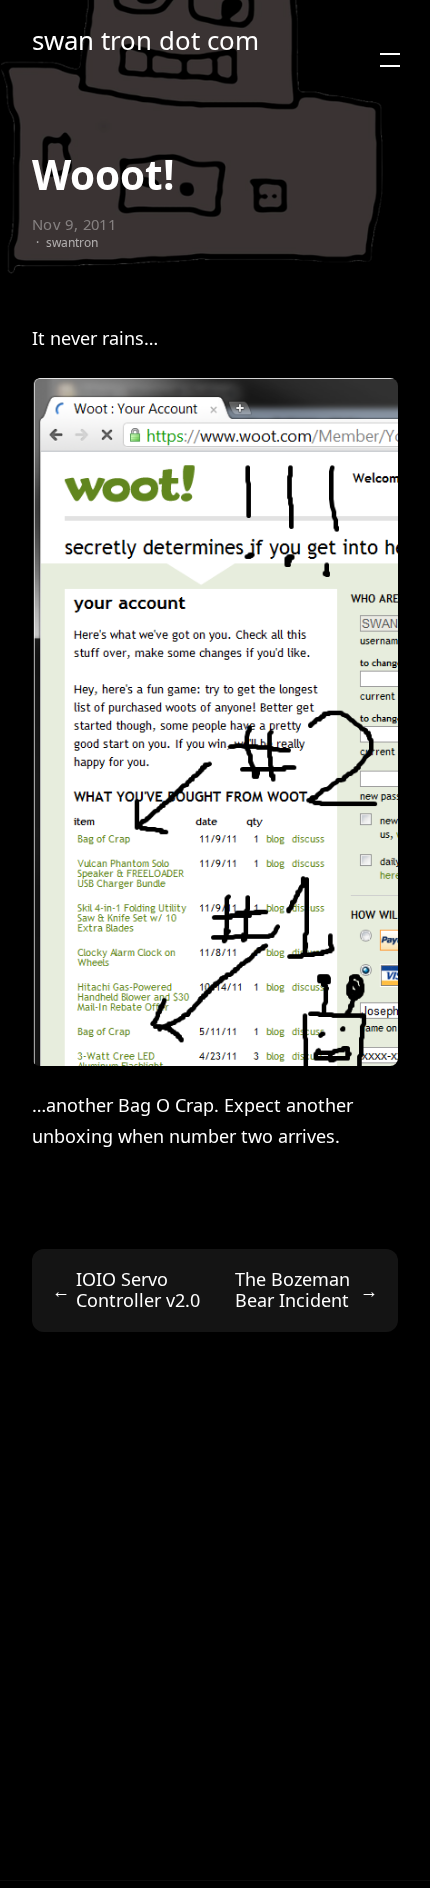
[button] (390, 60)
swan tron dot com (145, 40)
